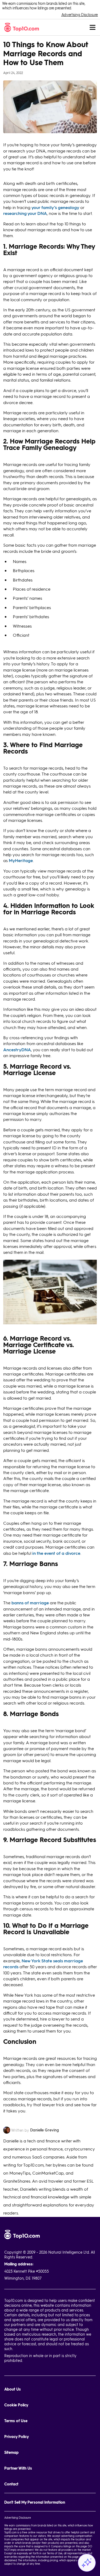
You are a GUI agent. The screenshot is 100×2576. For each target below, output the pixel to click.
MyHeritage (21, 860)
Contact (11, 2484)
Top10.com (10, 2532)
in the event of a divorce (56, 1553)
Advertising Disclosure (80, 15)
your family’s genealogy (55, 207)
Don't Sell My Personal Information (35, 2502)
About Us (13, 2389)
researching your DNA (25, 213)
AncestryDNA (17, 1050)
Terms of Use (16, 2421)
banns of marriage (31, 1603)
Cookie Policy (16, 2405)
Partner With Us (18, 2468)
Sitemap (11, 2452)
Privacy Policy (17, 2437)
